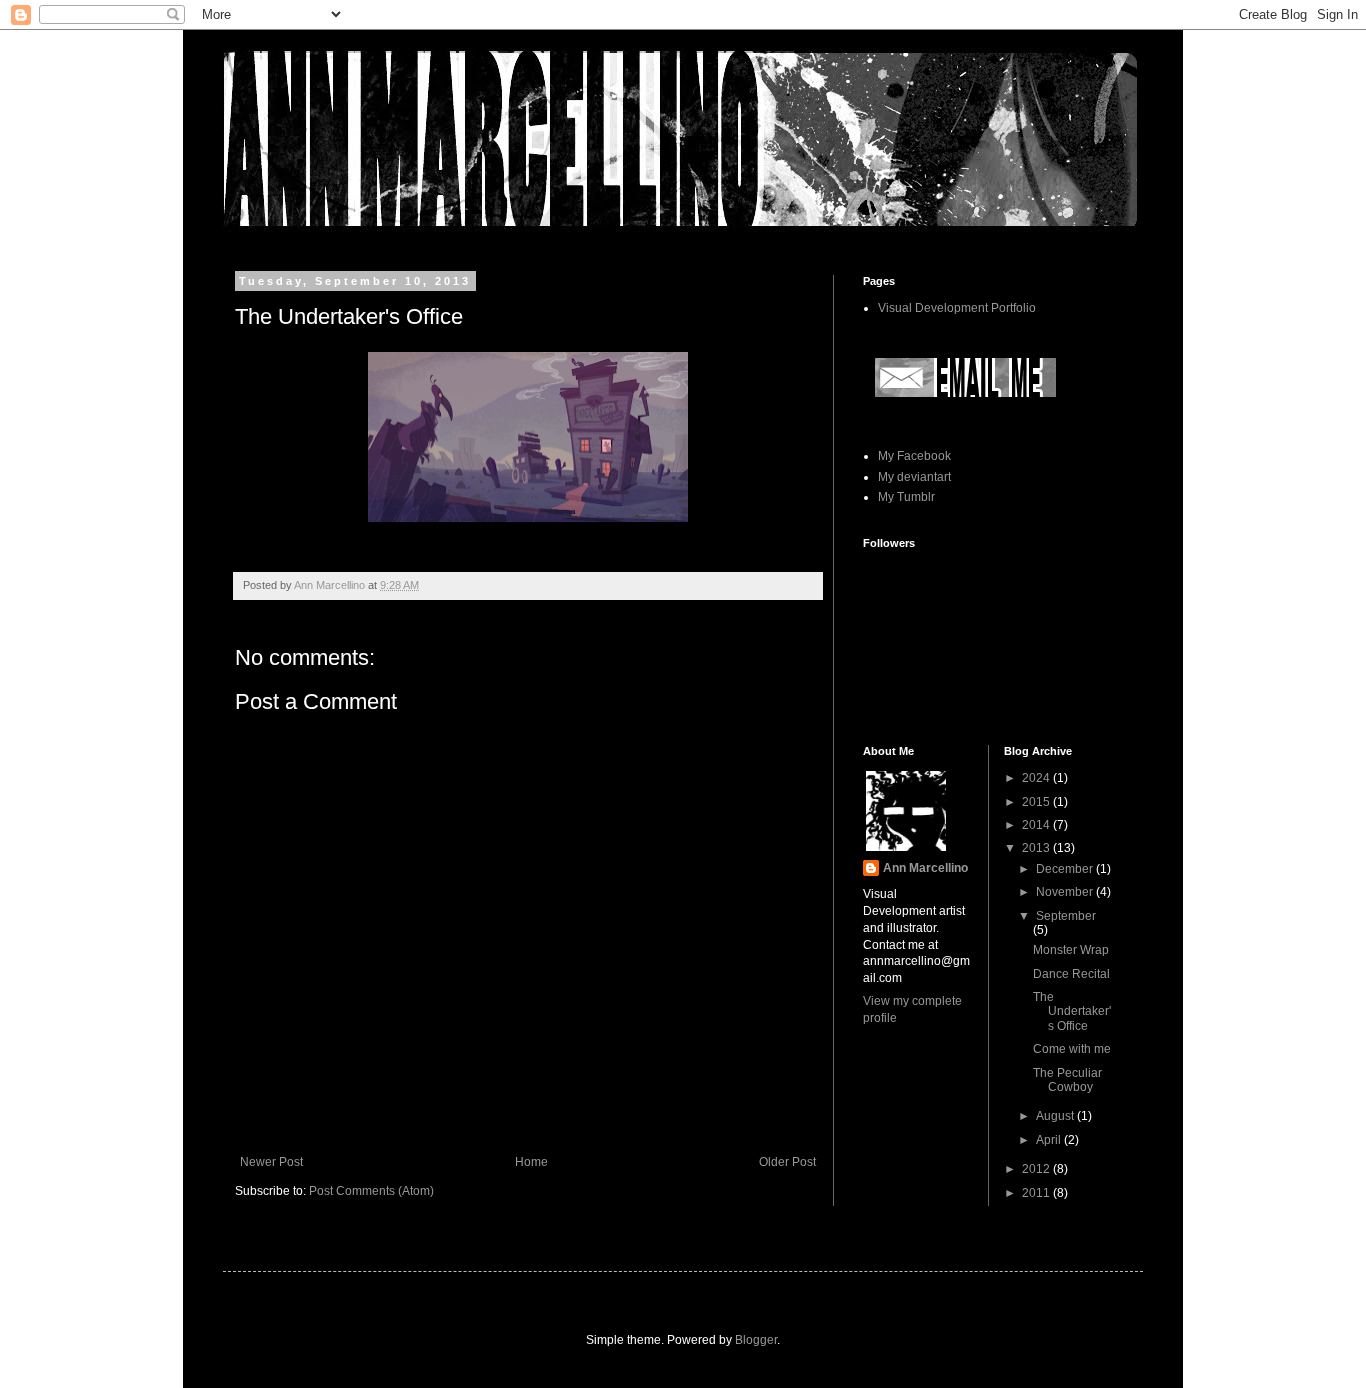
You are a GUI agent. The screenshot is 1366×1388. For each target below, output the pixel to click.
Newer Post (271, 1162)
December (1066, 869)
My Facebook (914, 456)
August (1056, 1116)
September (1066, 916)
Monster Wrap (1071, 950)
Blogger (756, 1340)
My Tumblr (906, 497)
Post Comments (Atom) (371, 1191)
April (1050, 1140)
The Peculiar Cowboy (1067, 1080)
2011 (1037, 1193)
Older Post (787, 1162)
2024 (1037, 778)
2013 (1037, 848)
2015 (1037, 802)
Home (531, 1162)
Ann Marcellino (925, 868)
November (1066, 892)
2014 (1037, 825)
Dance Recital (1071, 974)
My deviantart (914, 477)
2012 (1037, 1169)
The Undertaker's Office (1072, 1011)
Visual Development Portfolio (957, 308)
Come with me (1072, 1049)
